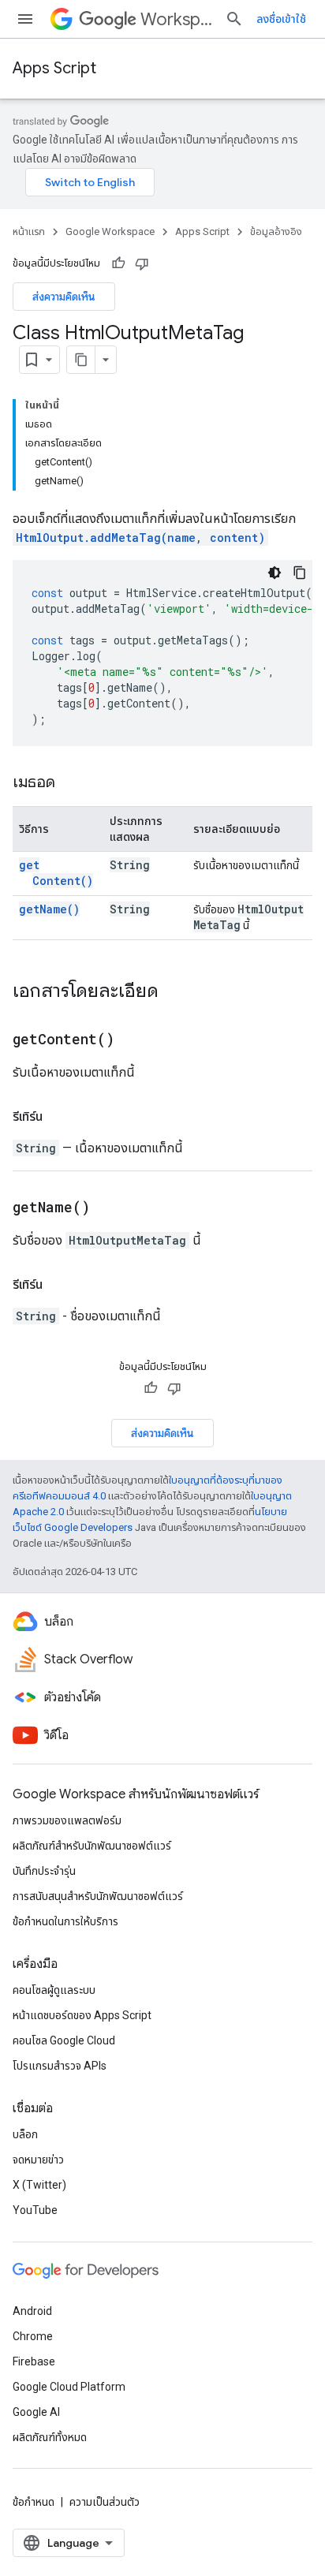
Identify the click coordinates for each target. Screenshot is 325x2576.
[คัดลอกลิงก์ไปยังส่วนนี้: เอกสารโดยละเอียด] (174, 992)
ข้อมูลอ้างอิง (276, 231)
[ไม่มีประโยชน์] (142, 263)
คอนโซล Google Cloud (64, 2040)
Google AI (36, 2412)
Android (32, 2311)
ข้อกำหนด (34, 2502)
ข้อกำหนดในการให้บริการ (65, 1921)
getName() (49, 909)
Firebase (34, 2361)
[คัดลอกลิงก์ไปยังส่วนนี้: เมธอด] (71, 783)
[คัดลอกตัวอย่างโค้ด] (300, 573)
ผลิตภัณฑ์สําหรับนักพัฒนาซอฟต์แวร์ (92, 1846)
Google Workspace (110, 231)
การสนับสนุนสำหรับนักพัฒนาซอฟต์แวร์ (98, 1896)
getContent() (56, 873)
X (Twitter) (39, 2185)
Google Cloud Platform (69, 2387)
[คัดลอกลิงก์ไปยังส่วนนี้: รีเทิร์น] (58, 1117)
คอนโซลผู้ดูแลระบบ (54, 1990)
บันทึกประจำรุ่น (44, 1871)
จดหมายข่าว (38, 2160)
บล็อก (25, 2134)
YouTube (35, 2210)
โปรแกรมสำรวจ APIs (60, 2066)
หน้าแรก (29, 231)
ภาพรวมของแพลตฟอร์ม (67, 1820)
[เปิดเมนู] (25, 19)
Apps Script (54, 68)
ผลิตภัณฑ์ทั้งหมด (50, 2437)
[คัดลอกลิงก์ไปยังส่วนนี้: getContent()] (134, 1040)
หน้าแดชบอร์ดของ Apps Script (82, 2015)
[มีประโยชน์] (118, 263)
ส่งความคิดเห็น (64, 297)
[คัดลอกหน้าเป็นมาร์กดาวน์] (81, 360)
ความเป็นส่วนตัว (105, 2502)
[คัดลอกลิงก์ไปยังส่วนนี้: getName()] (110, 1208)
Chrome (33, 2336)
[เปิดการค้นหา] (234, 19)
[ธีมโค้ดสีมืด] (275, 573)
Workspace (176, 19)
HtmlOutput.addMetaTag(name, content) (140, 538)
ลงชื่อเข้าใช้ (281, 19)
